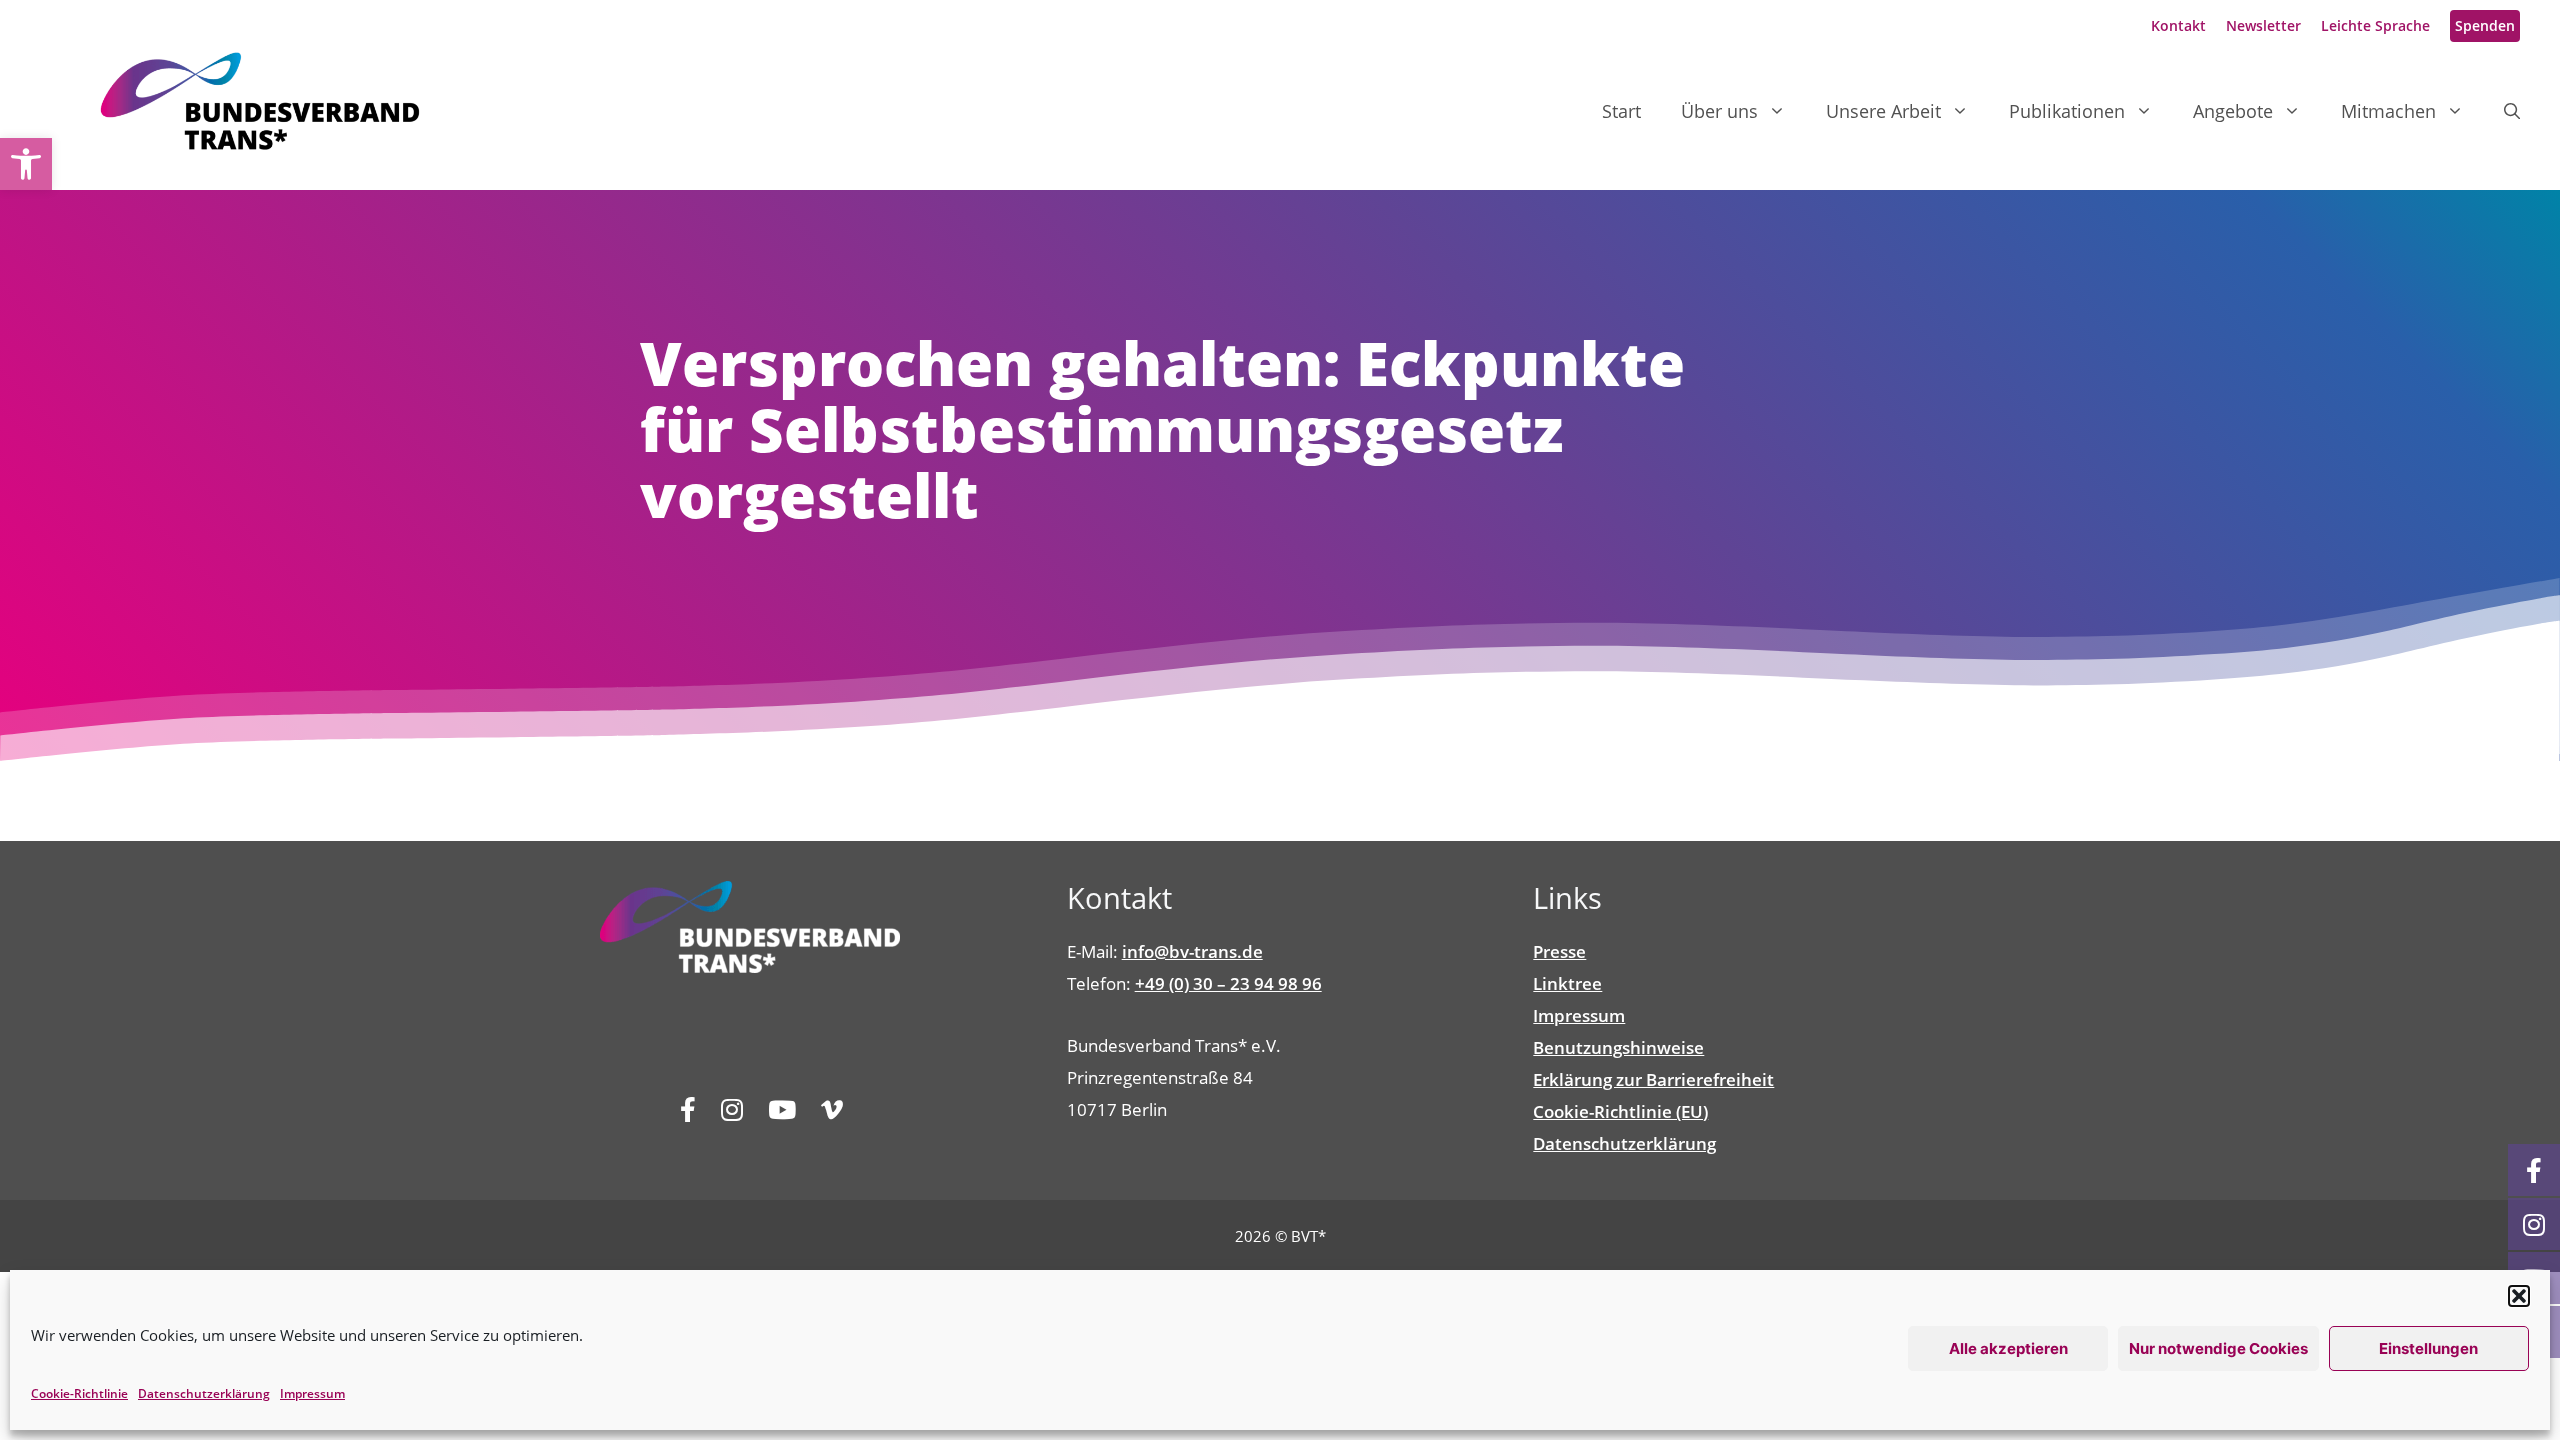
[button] (2519, 1296)
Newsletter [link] (2263, 25)
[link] (26, 164)
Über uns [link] (1719, 111)
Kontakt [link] (2178, 25)
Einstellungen (2428, 1348)
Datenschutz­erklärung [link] (204, 1393)
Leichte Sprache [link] (2375, 25)
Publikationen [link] (2067, 111)
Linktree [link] (1567, 983)
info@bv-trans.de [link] (1192, 951)
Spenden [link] (2485, 25)
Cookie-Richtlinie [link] (79, 1393)
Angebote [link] (2233, 111)
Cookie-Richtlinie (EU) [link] (1620, 1111)
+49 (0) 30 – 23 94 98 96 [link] (1228, 983)
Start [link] (1621, 111)
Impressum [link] (312, 1393)
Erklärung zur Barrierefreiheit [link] (1653, 1079)
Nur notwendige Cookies (2218, 1348)
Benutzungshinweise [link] (1618, 1047)
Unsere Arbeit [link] (1883, 111)
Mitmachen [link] (2388, 111)
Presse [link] (1559, 951)
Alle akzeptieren (2008, 1348)
